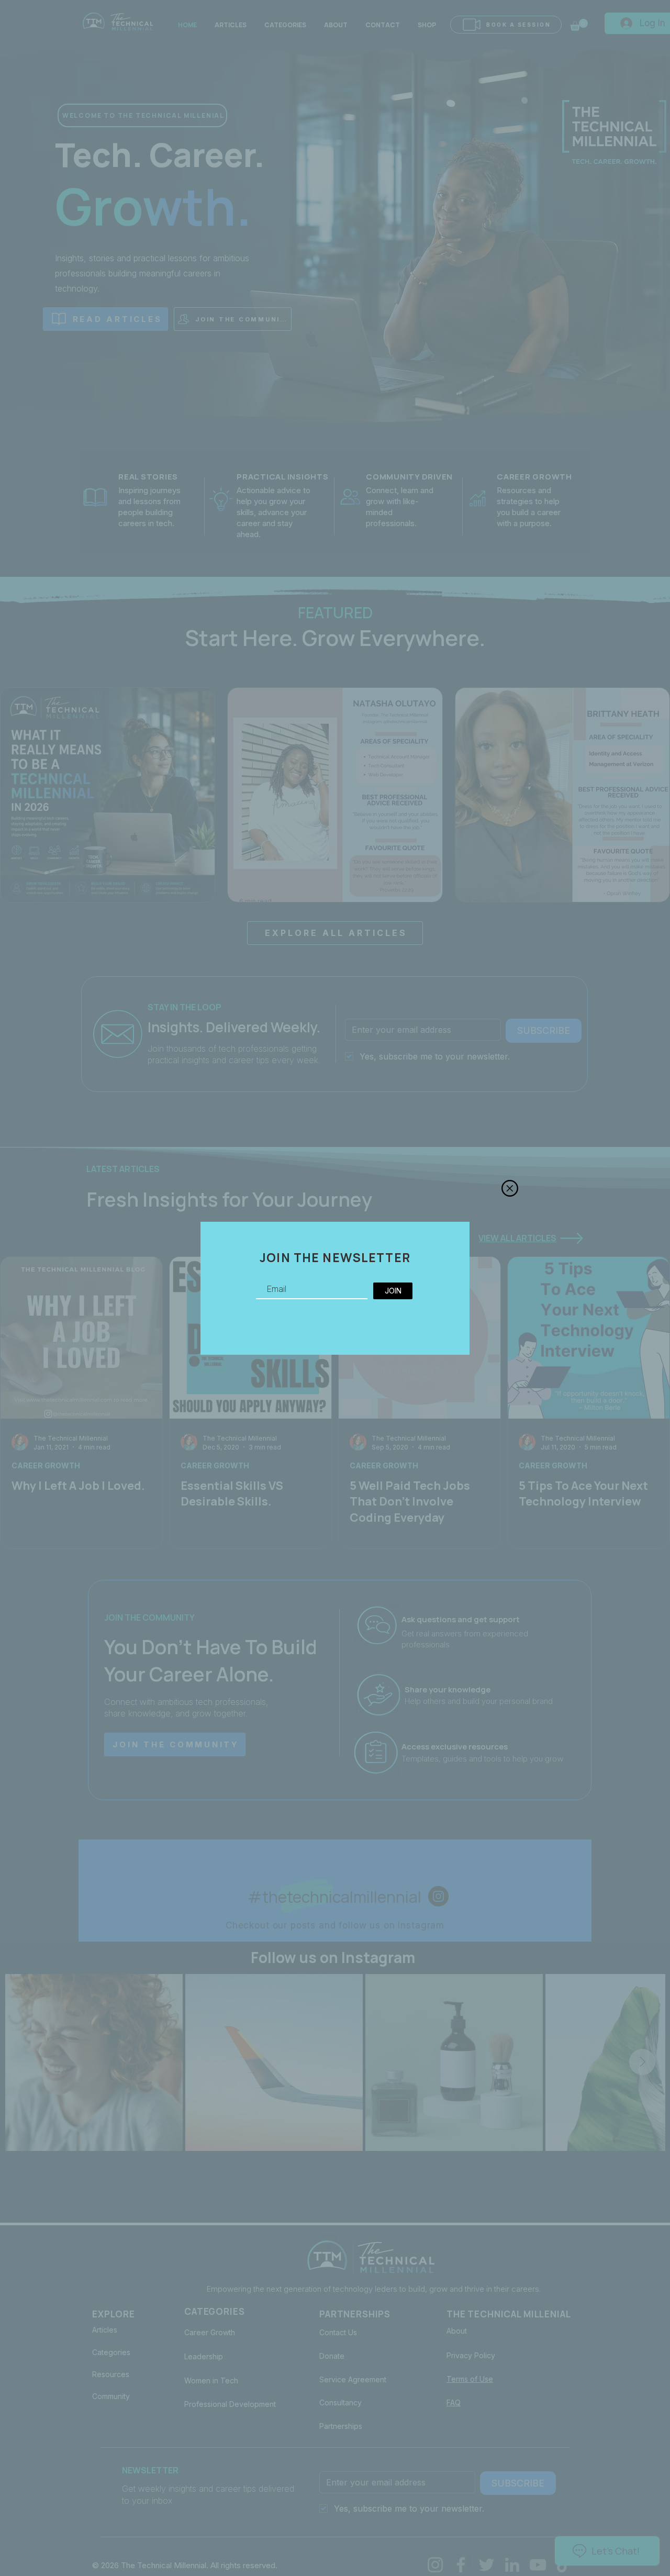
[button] (510, 1188)
